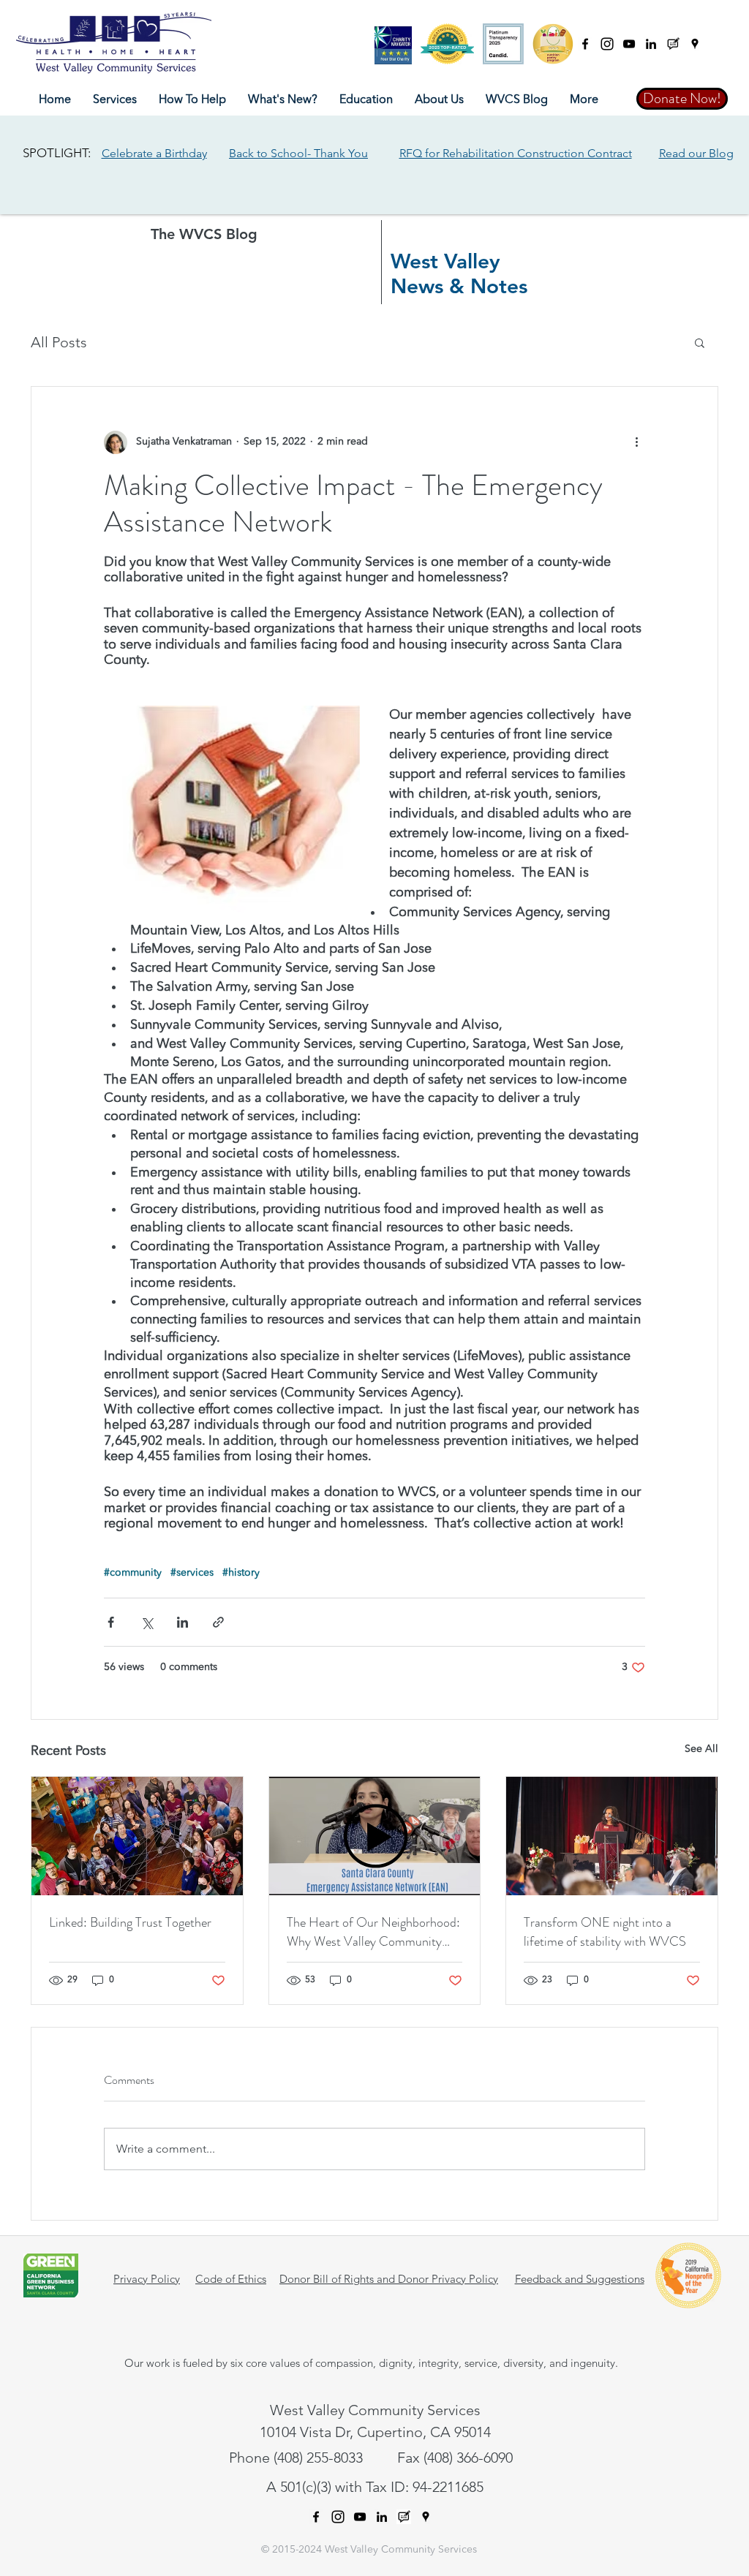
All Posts (59, 342)
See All (701, 1749)
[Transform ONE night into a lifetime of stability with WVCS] (612, 1836)
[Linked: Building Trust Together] (137, 1836)
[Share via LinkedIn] (182, 1622)
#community (133, 1573)
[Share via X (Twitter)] (147, 1622)
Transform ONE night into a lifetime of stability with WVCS (605, 1932)
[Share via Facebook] (111, 1622)
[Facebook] (585, 44)
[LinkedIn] (651, 44)
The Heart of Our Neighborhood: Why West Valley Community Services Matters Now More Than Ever (373, 1932)
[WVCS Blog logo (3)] (673, 44)
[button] (115, 100)
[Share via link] (218, 1622)
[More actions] (636, 442)
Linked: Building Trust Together (130, 1922)
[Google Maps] (695, 44)
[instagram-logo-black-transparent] (607, 44)
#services (192, 1573)
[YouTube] (629, 44)
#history (241, 1573)
